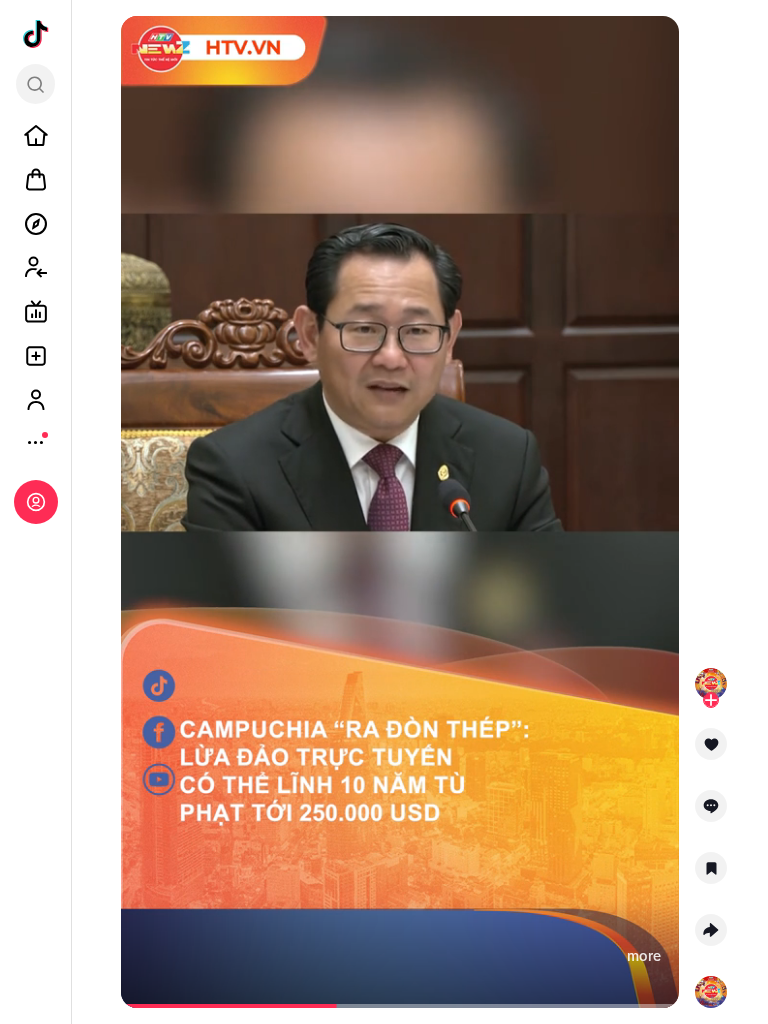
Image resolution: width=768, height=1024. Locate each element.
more (644, 956)
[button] (711, 751)
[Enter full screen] (655, 48)
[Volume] (145, 48)
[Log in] (36, 502)
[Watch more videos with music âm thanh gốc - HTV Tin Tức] (711, 988)
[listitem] (36, 136)
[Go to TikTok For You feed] (36, 34)
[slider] (234, 1006)
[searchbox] (35, 84)
